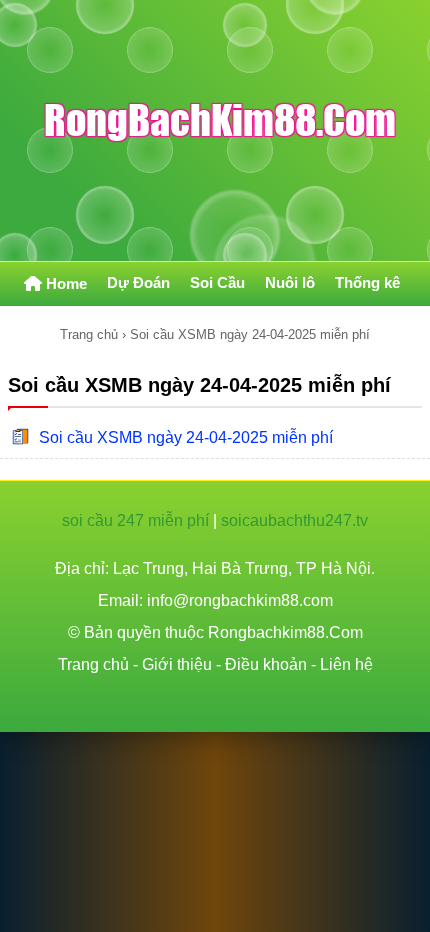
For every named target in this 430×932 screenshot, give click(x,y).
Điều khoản (266, 664)
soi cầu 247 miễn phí (135, 520)
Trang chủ (89, 334)
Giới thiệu (177, 664)
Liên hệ (346, 664)
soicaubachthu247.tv (294, 520)
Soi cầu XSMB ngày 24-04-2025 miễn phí (186, 437)
